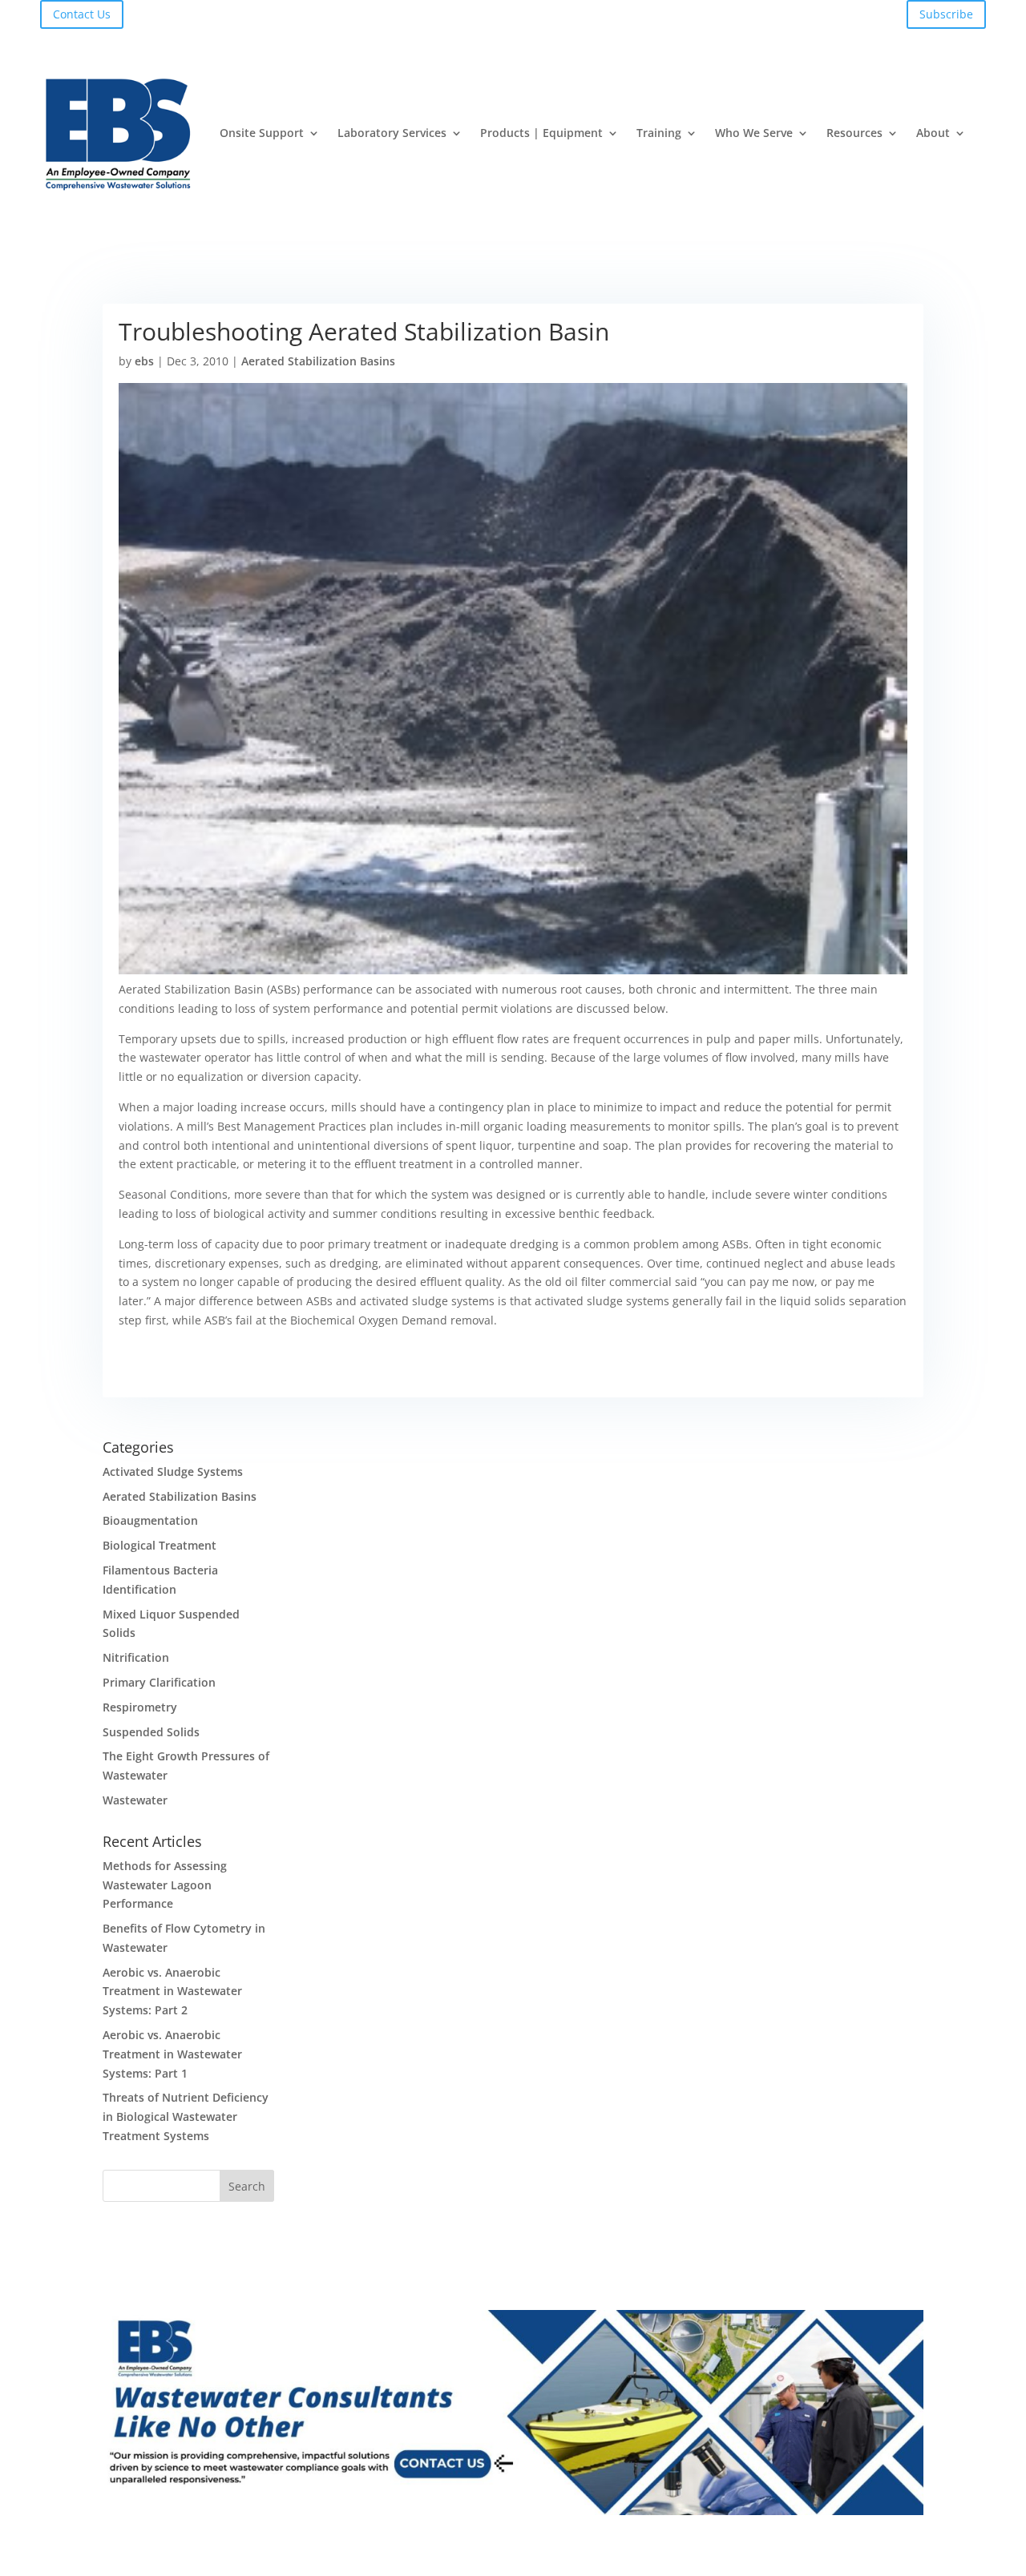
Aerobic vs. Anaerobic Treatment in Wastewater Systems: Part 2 (172, 1991)
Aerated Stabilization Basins (318, 361)
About (933, 133)
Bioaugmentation (150, 1520)
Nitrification (136, 1657)
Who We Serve (754, 133)
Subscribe (946, 14)
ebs (144, 361)
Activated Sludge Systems (173, 1471)
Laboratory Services (392, 133)
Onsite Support (262, 133)
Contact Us (82, 14)
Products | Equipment (541, 133)
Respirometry (140, 1707)
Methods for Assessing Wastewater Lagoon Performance (165, 1885)
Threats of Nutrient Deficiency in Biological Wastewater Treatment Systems (186, 2116)
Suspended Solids (151, 1732)
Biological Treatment (160, 1545)
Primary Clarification (159, 1682)
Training (659, 133)
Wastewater (135, 1800)
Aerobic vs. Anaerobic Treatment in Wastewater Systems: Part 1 (172, 2054)
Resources (854, 133)
